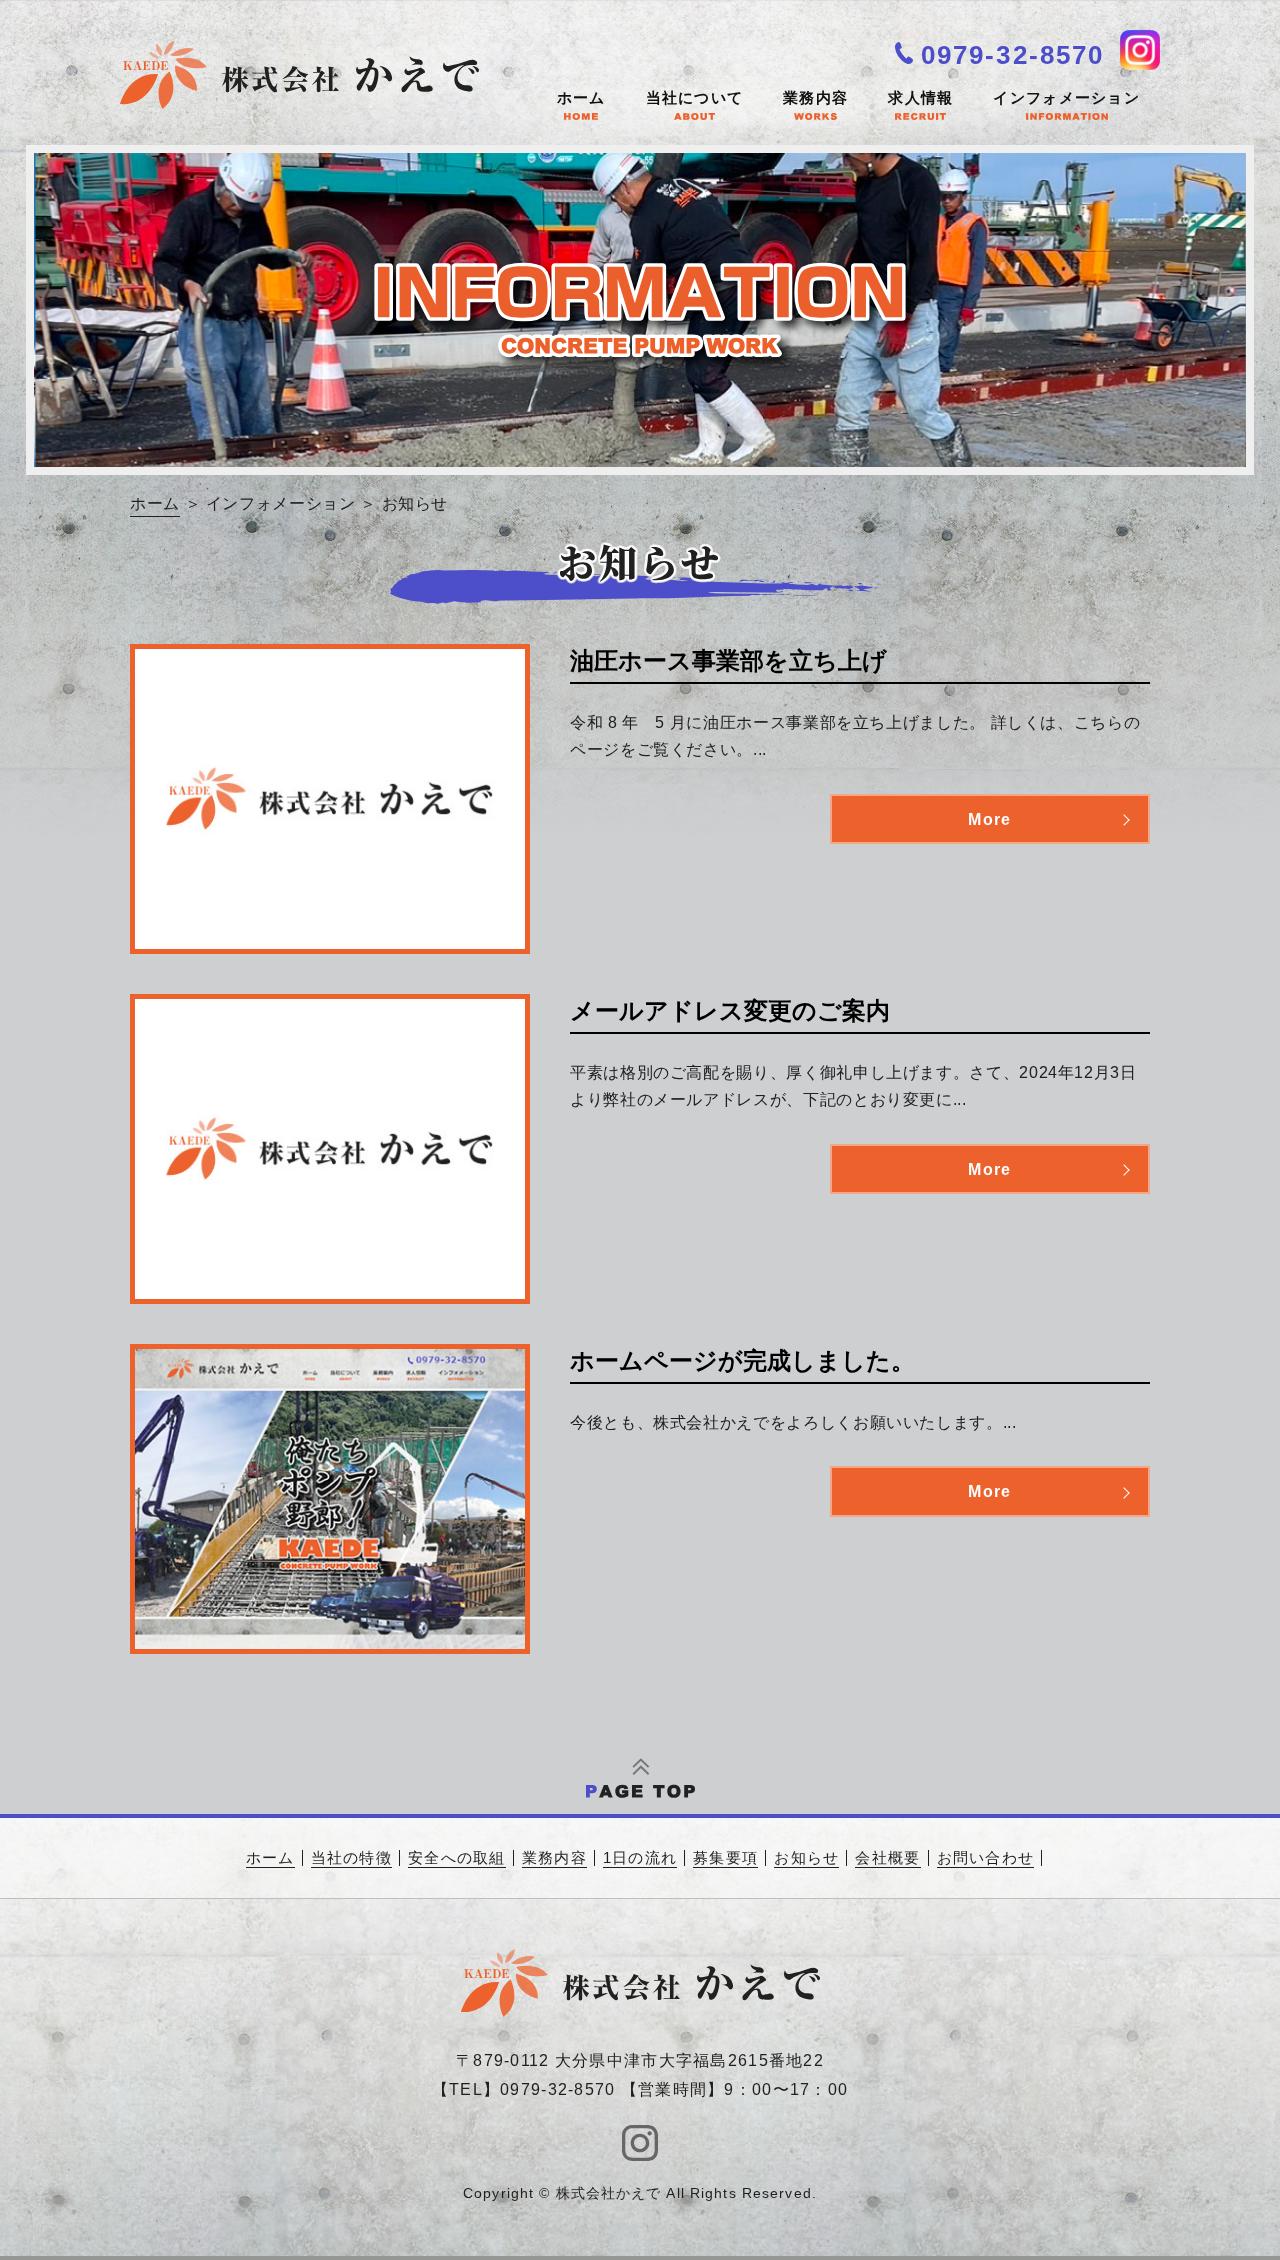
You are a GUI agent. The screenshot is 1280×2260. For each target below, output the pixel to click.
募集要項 (725, 1857)
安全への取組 (457, 1857)
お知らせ (806, 1857)
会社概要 (887, 1857)
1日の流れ (640, 1857)
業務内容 (815, 97)
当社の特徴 (351, 1857)
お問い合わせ (986, 1857)
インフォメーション (1066, 97)
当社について (695, 97)
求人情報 (920, 97)
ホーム (581, 97)
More (989, 819)
